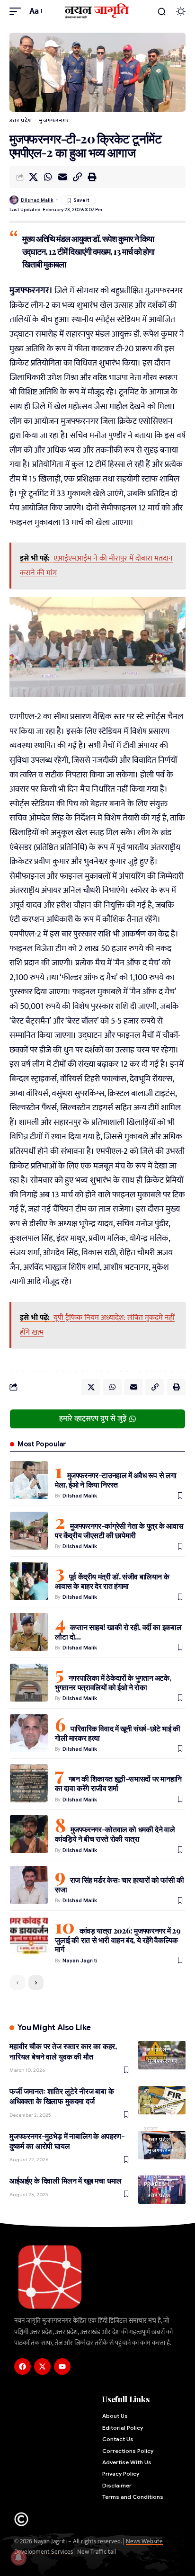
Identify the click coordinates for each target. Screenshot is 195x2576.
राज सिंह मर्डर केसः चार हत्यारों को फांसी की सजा (120, 1885)
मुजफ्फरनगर (54, 120)
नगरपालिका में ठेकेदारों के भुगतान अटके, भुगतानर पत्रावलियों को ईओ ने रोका (113, 1682)
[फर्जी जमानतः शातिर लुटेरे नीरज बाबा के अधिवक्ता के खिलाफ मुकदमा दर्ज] (162, 2100)
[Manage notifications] (18, 2558)
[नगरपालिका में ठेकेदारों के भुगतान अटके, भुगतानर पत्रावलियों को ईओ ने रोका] (29, 1683)
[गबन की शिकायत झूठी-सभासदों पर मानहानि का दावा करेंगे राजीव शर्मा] (29, 1783)
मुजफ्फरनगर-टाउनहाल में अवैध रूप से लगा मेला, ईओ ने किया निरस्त (115, 1480)
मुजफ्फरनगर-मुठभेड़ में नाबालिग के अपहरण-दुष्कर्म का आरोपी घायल (67, 2141)
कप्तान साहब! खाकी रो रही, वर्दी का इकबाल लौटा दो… (118, 1632)
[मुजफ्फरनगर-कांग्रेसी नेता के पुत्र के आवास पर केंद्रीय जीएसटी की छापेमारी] (29, 1531)
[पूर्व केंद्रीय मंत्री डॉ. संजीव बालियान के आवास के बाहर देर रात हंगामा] (29, 1581)
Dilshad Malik (37, 200)
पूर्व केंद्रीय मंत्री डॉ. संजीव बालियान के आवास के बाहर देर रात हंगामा (112, 1581)
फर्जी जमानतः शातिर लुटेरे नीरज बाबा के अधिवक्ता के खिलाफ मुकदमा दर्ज (62, 2096)
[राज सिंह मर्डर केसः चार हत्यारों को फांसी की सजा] (29, 1885)
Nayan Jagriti (80, 1961)
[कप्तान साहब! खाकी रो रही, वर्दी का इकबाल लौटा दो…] (29, 1632)
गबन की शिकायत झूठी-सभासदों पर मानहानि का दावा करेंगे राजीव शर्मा (118, 1783)
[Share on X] (33, 177)
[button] (18, 12)
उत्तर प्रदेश (21, 120)
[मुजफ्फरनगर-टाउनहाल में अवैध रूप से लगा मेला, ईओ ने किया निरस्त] (29, 1480)
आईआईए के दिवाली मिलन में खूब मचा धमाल (66, 2180)
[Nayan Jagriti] (98, 11)
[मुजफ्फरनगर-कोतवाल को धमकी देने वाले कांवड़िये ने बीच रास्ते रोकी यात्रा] (29, 1834)
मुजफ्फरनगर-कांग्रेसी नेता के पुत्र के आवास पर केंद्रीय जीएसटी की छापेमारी (119, 1530)
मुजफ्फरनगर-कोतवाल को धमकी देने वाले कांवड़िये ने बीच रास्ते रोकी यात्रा (115, 1834)
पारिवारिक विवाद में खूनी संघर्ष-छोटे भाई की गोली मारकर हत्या (118, 1733)
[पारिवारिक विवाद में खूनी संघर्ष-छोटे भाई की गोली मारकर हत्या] (29, 1733)
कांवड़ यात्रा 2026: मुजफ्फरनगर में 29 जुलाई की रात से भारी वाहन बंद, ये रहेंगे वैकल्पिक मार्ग (118, 1940)
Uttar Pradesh (156, 2180)
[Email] (62, 177)
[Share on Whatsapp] (48, 177)
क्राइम (151, 2128)
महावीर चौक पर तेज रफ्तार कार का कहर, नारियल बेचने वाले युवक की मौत (63, 2051)
